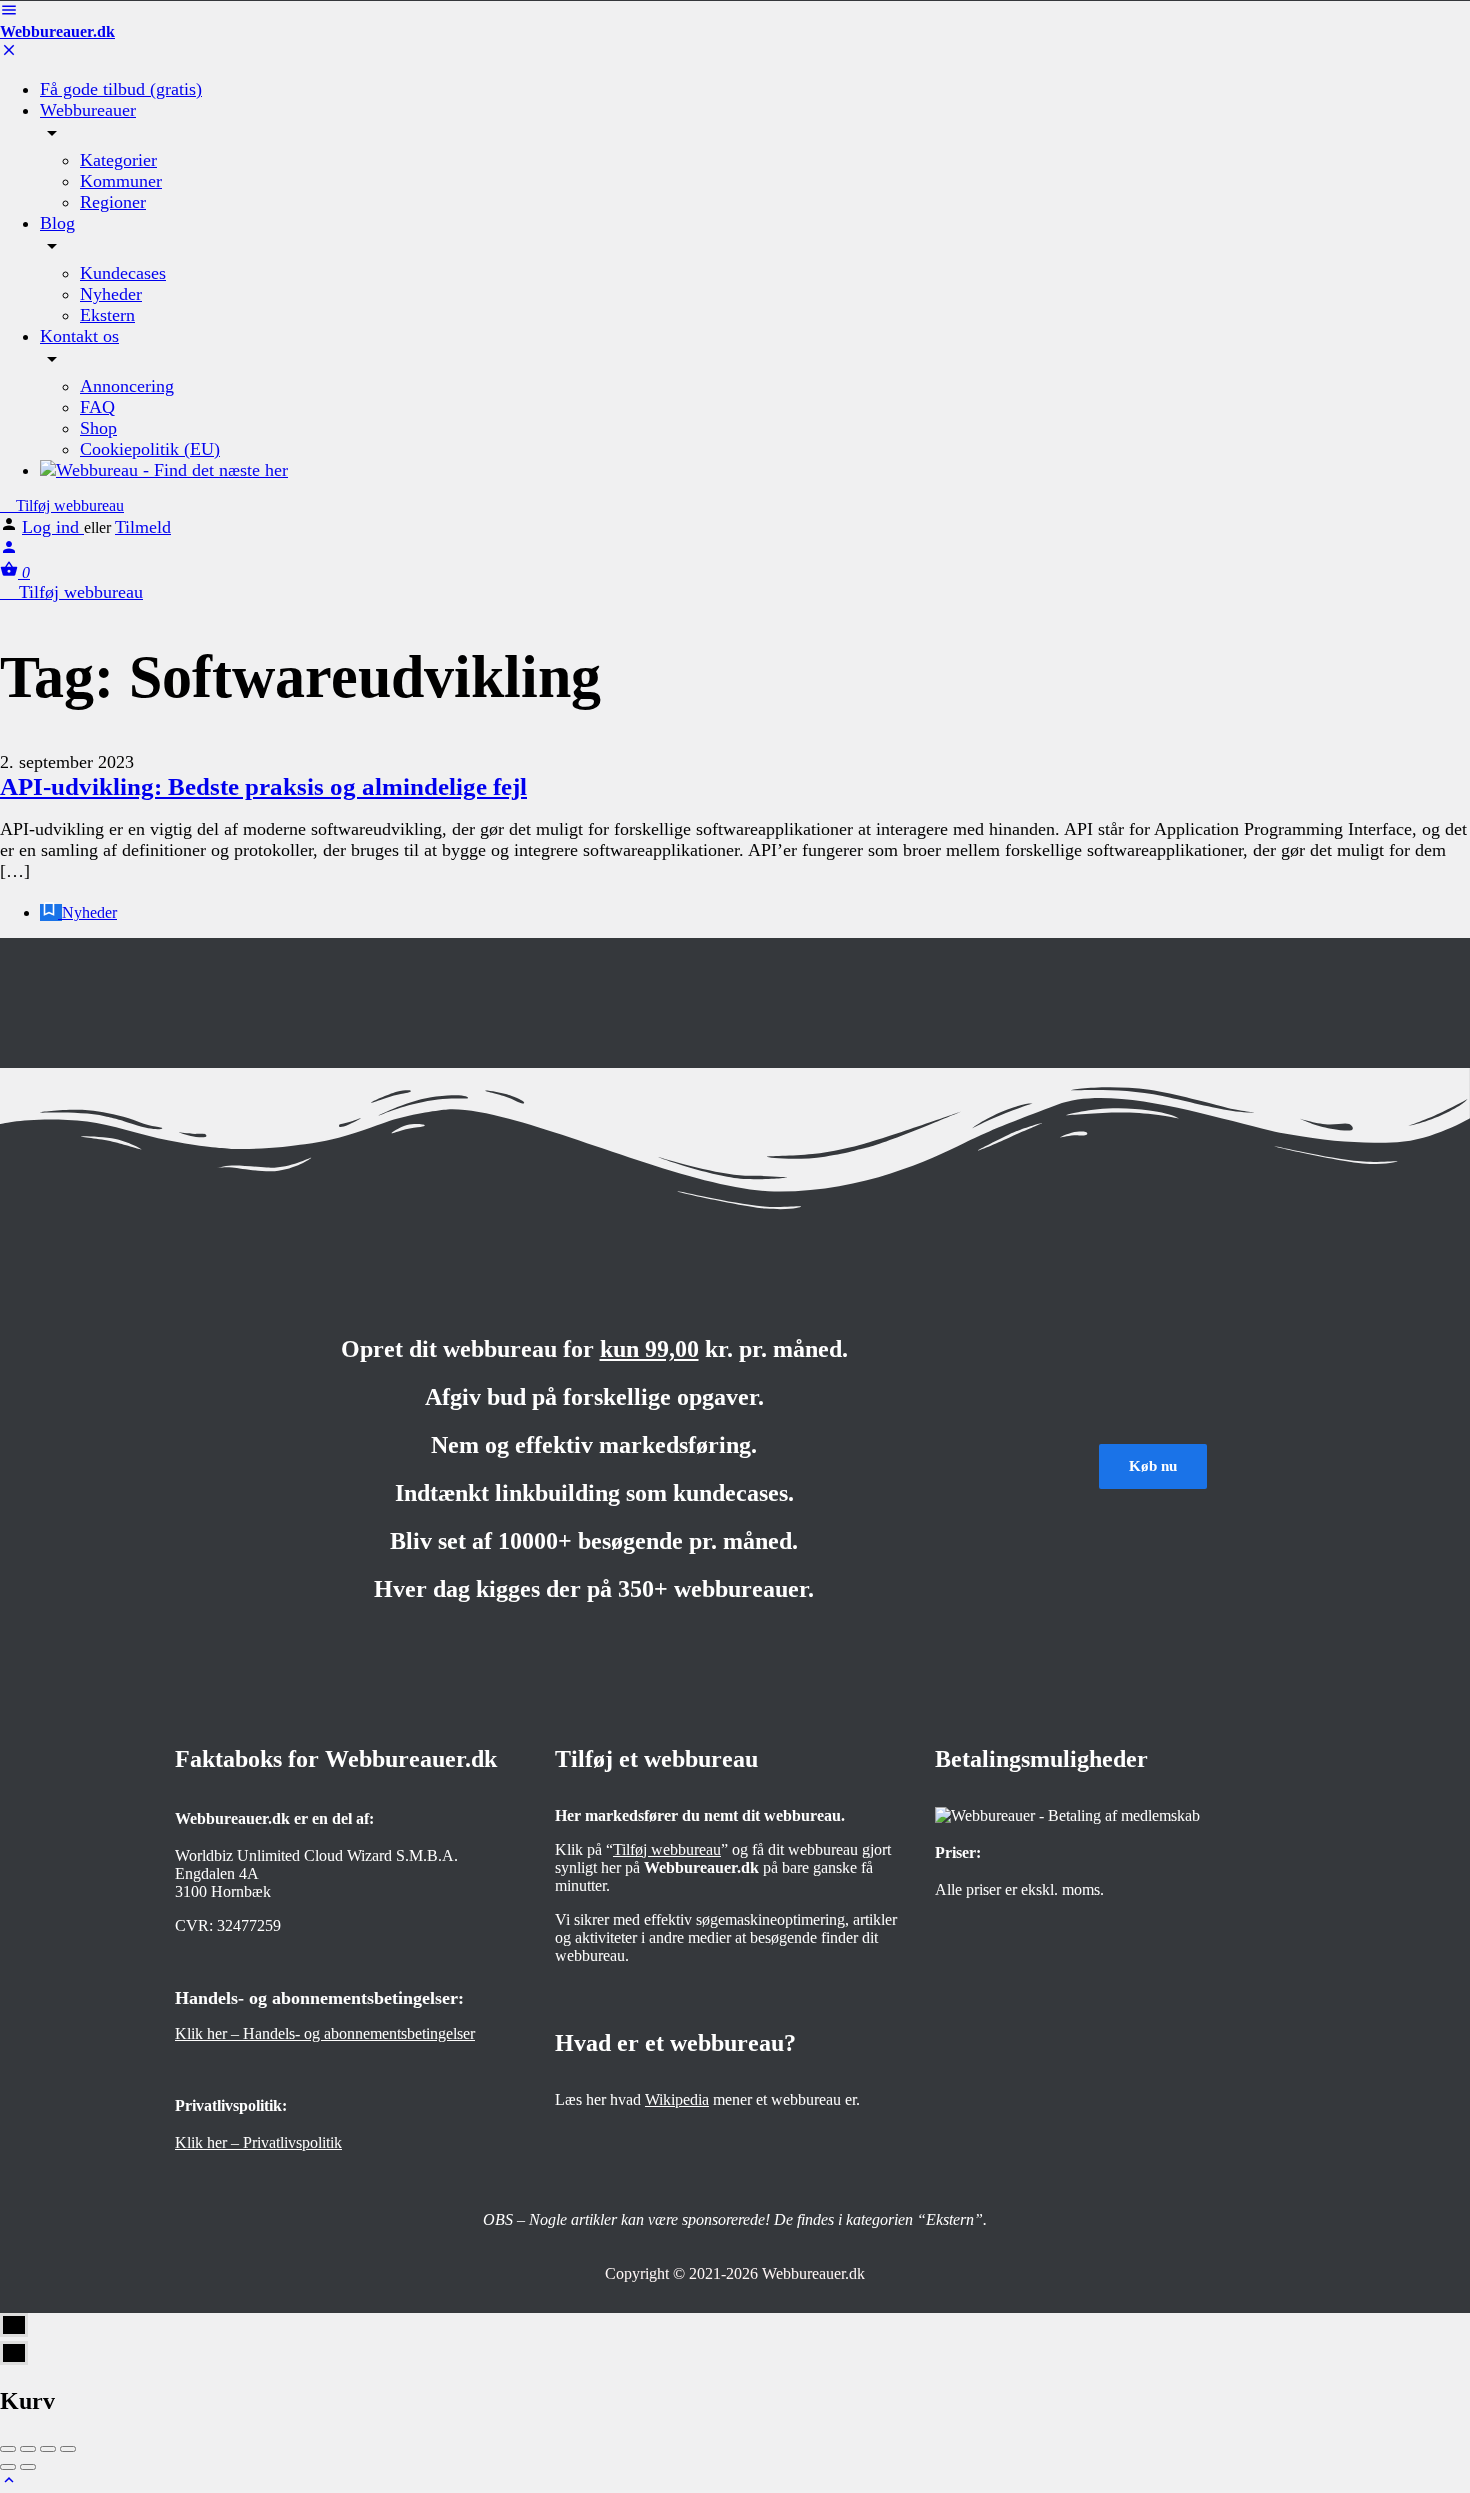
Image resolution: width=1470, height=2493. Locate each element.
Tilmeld (143, 527)
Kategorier (118, 160)
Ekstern (107, 315)
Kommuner (121, 181)
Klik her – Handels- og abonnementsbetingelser (325, 2033)
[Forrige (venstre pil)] (8, 2467)
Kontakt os (79, 336)
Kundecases (123, 273)
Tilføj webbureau (68, 505)
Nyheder (111, 294)
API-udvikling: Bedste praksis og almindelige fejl (263, 786)
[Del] (28, 2449)
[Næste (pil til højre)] (28, 2467)
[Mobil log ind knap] (9, 550)
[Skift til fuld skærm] (48, 2449)
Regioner (113, 202)
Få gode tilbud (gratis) (121, 89)
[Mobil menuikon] (735, 12)
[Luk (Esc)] (8, 2449)
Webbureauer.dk (57, 31)
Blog (57, 223)
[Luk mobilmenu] (9, 53)
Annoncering (127, 386)
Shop (98, 428)
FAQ (97, 407)
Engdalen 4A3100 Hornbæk (223, 1882)
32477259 (249, 1925)
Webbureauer (88, 110)
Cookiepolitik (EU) (150, 449)
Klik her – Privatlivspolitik (258, 2142)
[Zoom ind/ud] (68, 2449)
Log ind (53, 527)
